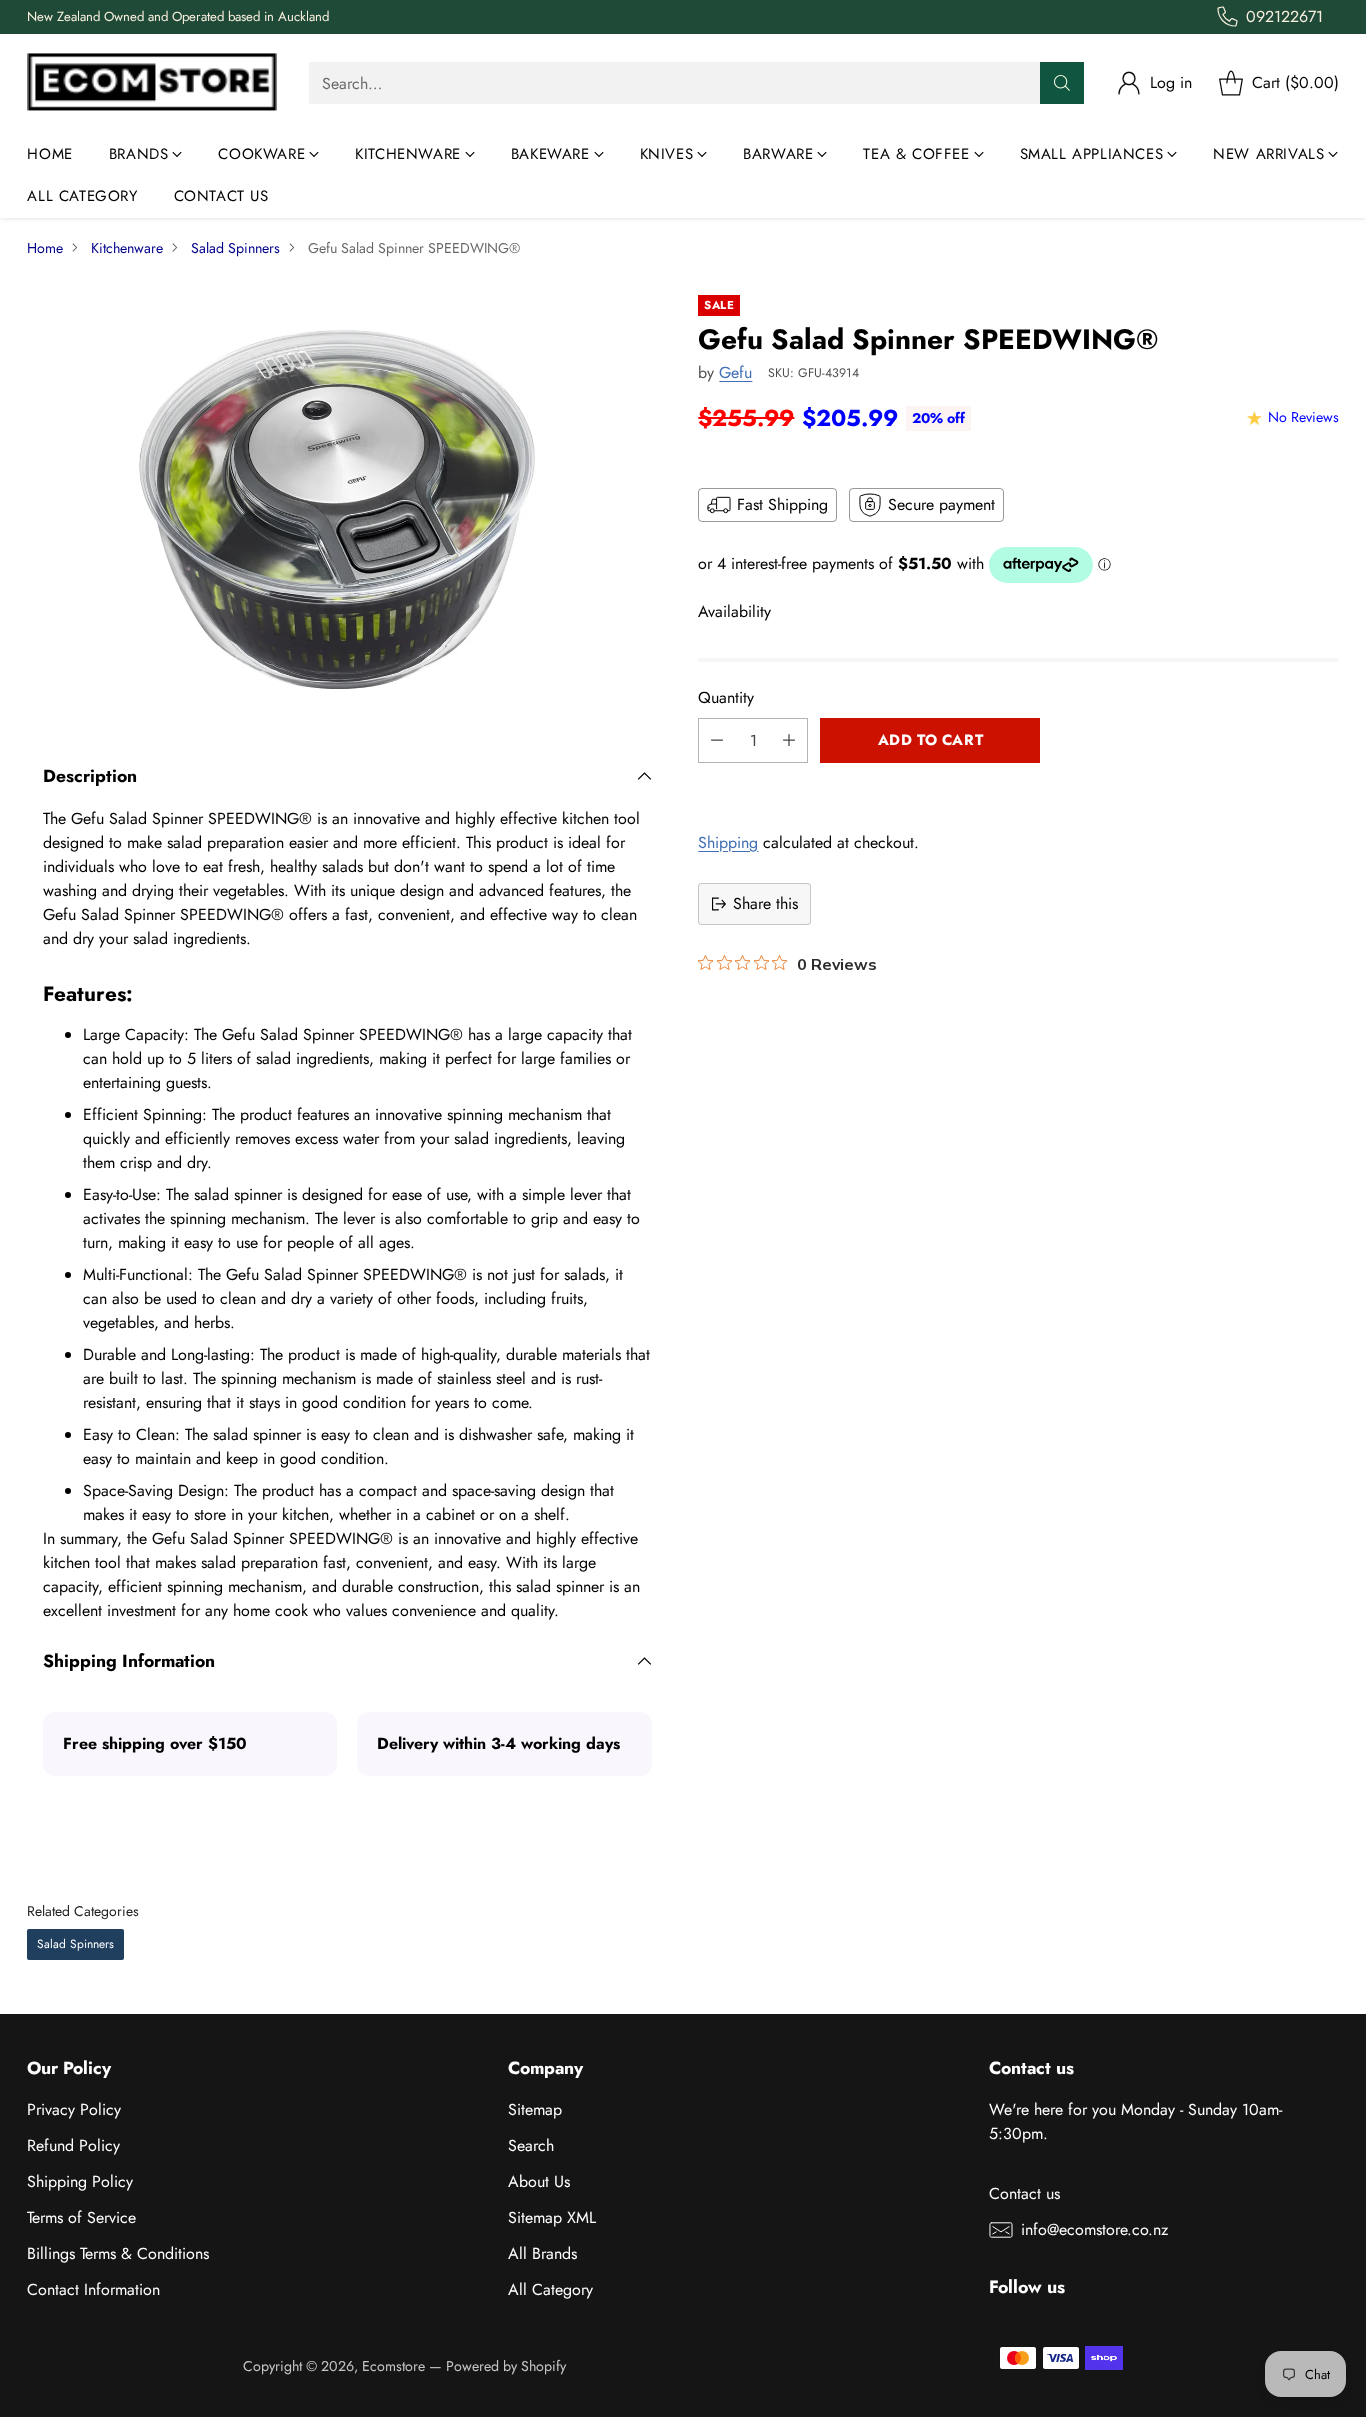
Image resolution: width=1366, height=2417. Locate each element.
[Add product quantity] (789, 740)
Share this (765, 903)
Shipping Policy (80, 2181)
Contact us (1024, 2193)
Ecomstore (393, 2366)
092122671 (1284, 16)
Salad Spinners (235, 248)
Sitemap (535, 2109)
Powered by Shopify (506, 2366)
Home (45, 248)
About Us (539, 2181)
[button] (1018, 785)
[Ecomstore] (152, 83)
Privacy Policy (74, 2109)
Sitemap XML (552, 2217)
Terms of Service (81, 2217)
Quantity (726, 697)
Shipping (728, 842)
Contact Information (93, 2289)
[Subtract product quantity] (717, 740)
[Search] (1062, 83)
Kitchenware (127, 248)
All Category (550, 2289)
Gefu (735, 372)
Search (531, 2145)
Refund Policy (73, 2145)
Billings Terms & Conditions (118, 2253)
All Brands (542, 2253)
